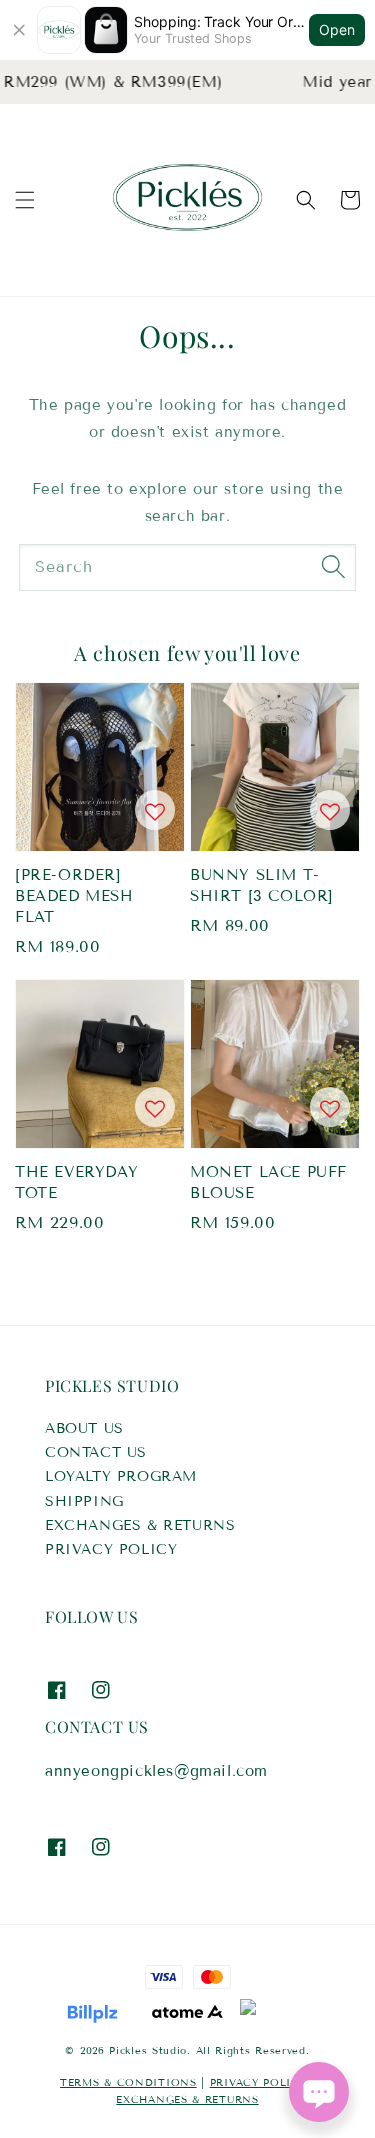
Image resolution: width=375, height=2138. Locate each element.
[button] (25, 200)
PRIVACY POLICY (111, 1549)
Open (337, 29)
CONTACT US (96, 1452)
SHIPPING (84, 1501)
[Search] (333, 567)
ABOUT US (84, 1428)
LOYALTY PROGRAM (121, 1476)
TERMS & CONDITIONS (128, 2082)
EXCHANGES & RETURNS (140, 1525)
